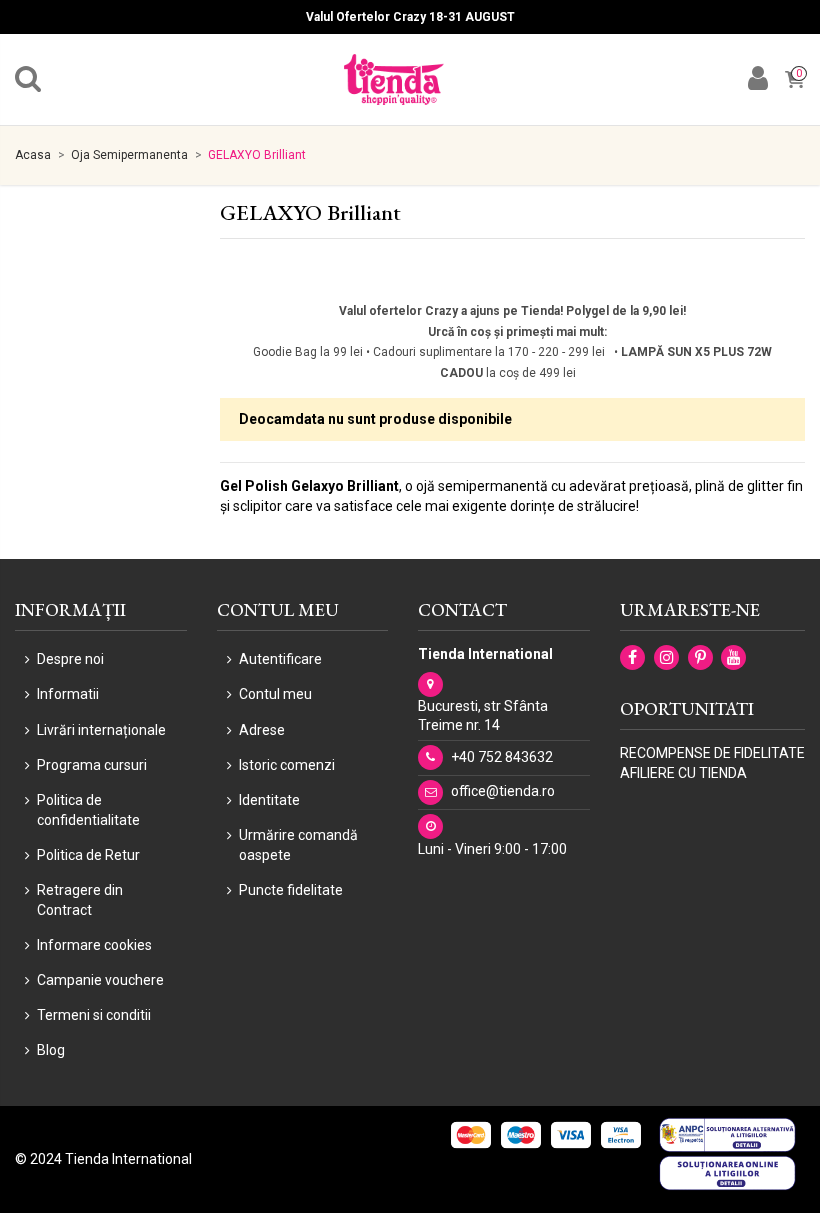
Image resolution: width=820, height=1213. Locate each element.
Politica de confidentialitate (88, 810)
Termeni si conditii (94, 1015)
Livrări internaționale (101, 730)
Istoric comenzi (287, 765)
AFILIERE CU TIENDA (683, 773)
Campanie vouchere (100, 980)
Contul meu (275, 694)
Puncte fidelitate (291, 890)
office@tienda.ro (503, 791)
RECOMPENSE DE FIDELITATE (712, 753)
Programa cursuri (92, 765)
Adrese (262, 730)
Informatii (68, 694)
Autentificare (280, 659)
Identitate (269, 800)
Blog (51, 1050)
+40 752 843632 (502, 757)
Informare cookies (94, 945)
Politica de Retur (88, 855)
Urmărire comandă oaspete (298, 845)
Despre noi (70, 659)
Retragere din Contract (80, 900)
